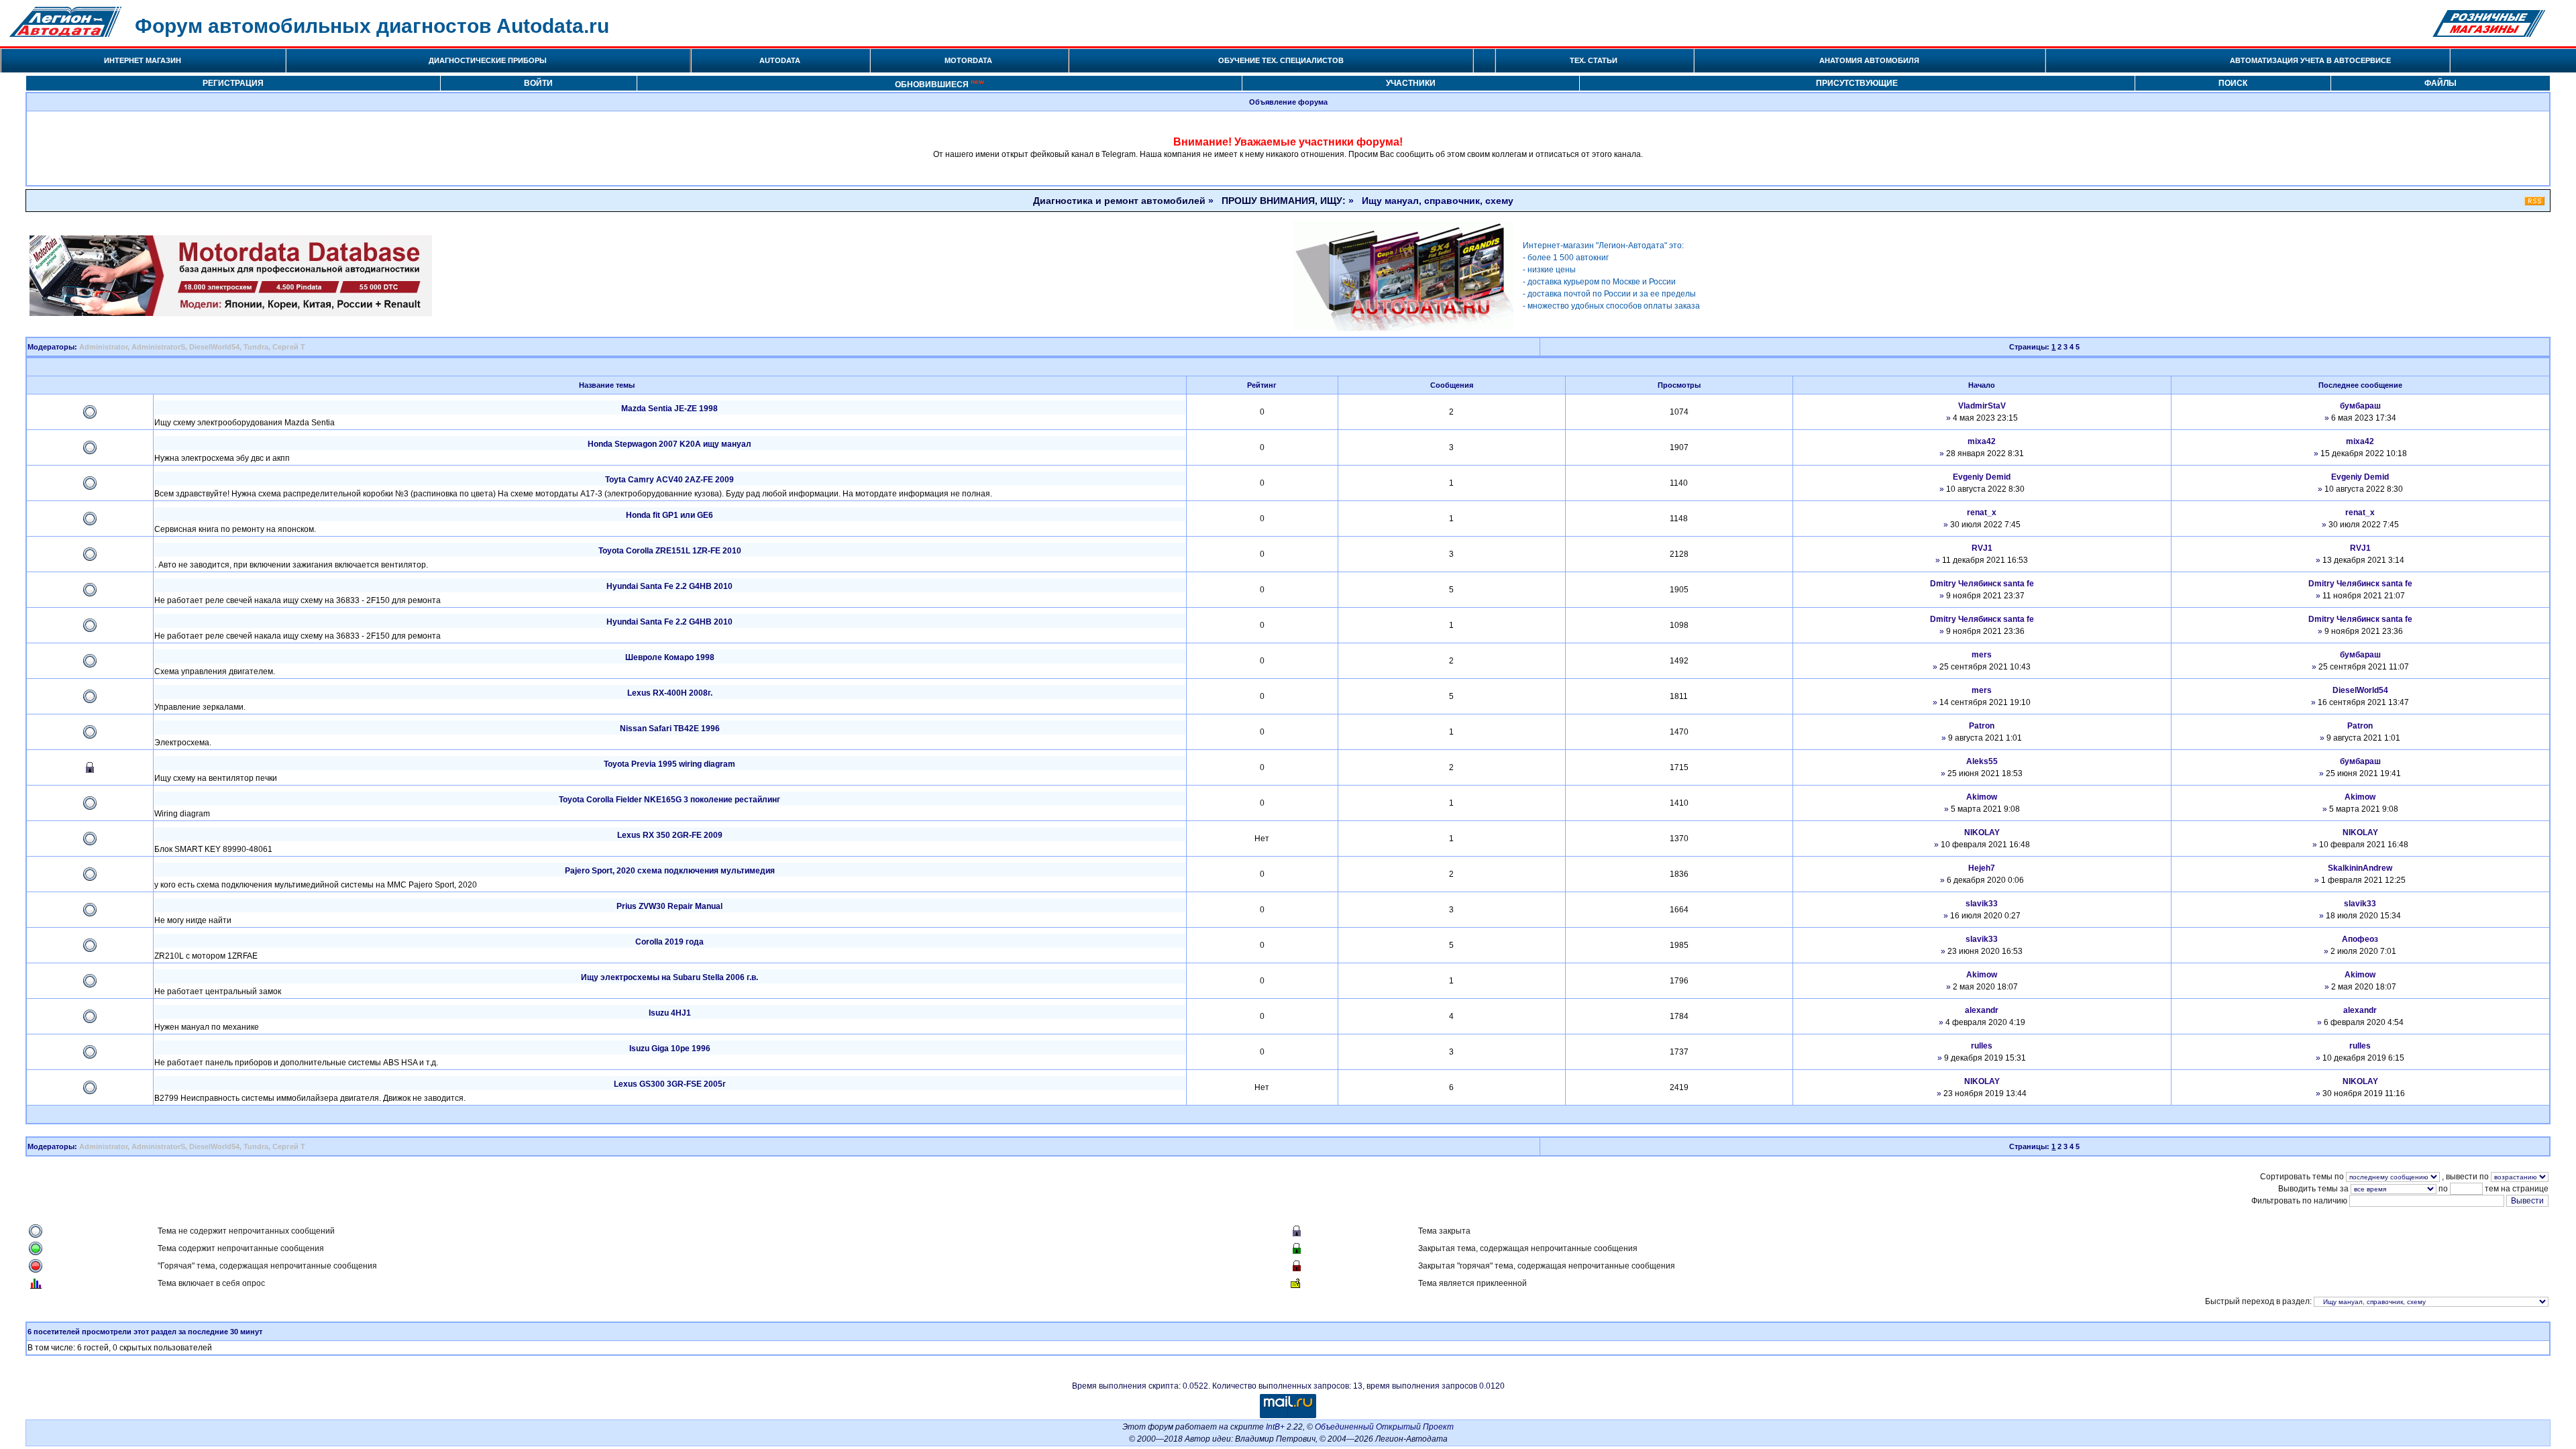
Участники (1411, 83)
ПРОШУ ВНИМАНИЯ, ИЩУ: (1284, 201)
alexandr (1982, 1010)
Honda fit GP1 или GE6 (669, 515)
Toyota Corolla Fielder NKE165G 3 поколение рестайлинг (669, 800)
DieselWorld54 (214, 347)
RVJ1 (1982, 548)
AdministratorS (158, 347)
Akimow (1982, 797)
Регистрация (233, 83)
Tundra (256, 347)
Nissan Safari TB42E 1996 (670, 729)
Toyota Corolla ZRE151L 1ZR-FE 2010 (670, 551)
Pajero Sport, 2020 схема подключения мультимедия (670, 871)
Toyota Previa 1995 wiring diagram (669, 764)
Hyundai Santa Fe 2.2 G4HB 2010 (669, 586)
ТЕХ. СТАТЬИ (1594, 60)
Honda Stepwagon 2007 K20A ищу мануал (669, 444)
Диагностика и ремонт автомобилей (1119, 201)
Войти (538, 83)
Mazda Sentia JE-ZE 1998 (669, 409)
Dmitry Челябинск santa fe (1982, 584)
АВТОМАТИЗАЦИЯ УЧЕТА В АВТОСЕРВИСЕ (2310, 60)
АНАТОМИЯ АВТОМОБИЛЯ (1869, 60)
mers (1982, 655)
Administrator (103, 347)
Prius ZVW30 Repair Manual (669, 906)
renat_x (1982, 513)
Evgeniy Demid (1982, 477)
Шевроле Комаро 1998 (670, 657)
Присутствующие (1857, 83)
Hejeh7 (1982, 868)
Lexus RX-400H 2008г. (670, 693)
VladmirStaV (1982, 406)
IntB (1273, 1427)
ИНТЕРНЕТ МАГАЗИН (143, 60)
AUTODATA (780, 60)
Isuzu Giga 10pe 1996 (670, 1049)
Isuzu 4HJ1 (670, 1013)
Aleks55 (1982, 761)
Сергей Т (289, 347)
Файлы (2440, 83)
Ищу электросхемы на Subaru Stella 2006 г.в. (669, 977)
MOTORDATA (968, 60)
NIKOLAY (1982, 833)
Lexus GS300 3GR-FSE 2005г (670, 1084)
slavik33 (1982, 904)
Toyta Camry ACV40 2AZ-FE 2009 (669, 480)
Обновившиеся (940, 84)
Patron (1982, 726)
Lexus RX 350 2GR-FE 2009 (670, 835)
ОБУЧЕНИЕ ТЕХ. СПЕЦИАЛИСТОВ (1281, 60)
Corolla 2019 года (669, 942)
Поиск (2233, 83)
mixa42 (1982, 441)
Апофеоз (2360, 939)
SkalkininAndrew (2360, 868)
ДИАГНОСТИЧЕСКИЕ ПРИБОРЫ (488, 60)
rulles (1982, 1046)
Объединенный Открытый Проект (1384, 1427)
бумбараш (2360, 406)
